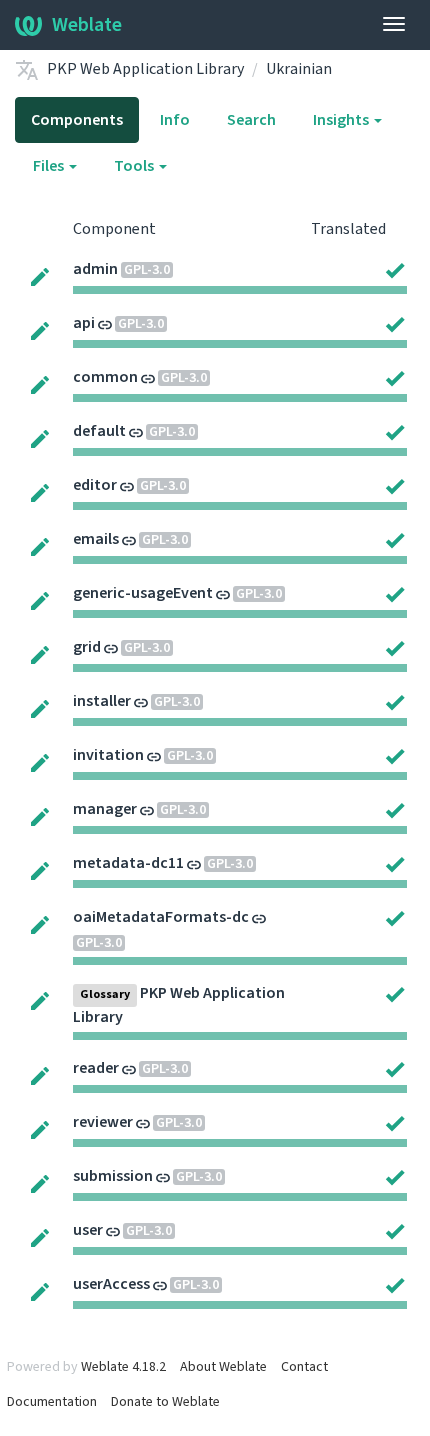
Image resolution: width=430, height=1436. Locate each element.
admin (95, 269)
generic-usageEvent (143, 593)
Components (77, 120)
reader (96, 1068)
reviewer (103, 1122)
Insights (342, 120)
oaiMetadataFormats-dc (161, 917)
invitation (108, 755)
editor (95, 485)
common (105, 377)
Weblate (87, 25)
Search (251, 120)
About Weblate (223, 1367)
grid (87, 647)
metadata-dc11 (128, 863)
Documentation (52, 1402)
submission (113, 1176)
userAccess (111, 1284)
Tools (135, 166)
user (88, 1230)
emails (96, 539)
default (99, 431)
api (84, 323)
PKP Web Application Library (145, 69)
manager (105, 809)
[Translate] (40, 276)
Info (175, 120)
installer (102, 701)
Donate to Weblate (165, 1402)
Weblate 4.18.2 (123, 1367)
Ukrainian (299, 69)
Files (50, 166)
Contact (304, 1367)
